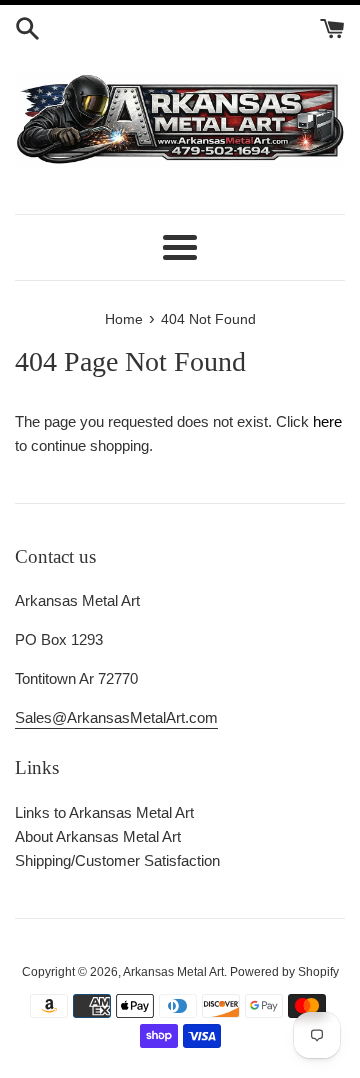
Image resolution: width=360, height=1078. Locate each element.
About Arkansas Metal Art (98, 836)
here (327, 421)
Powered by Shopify (284, 972)
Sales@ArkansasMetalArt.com (116, 717)
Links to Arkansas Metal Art (104, 812)
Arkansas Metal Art (173, 972)
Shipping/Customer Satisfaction (117, 860)
